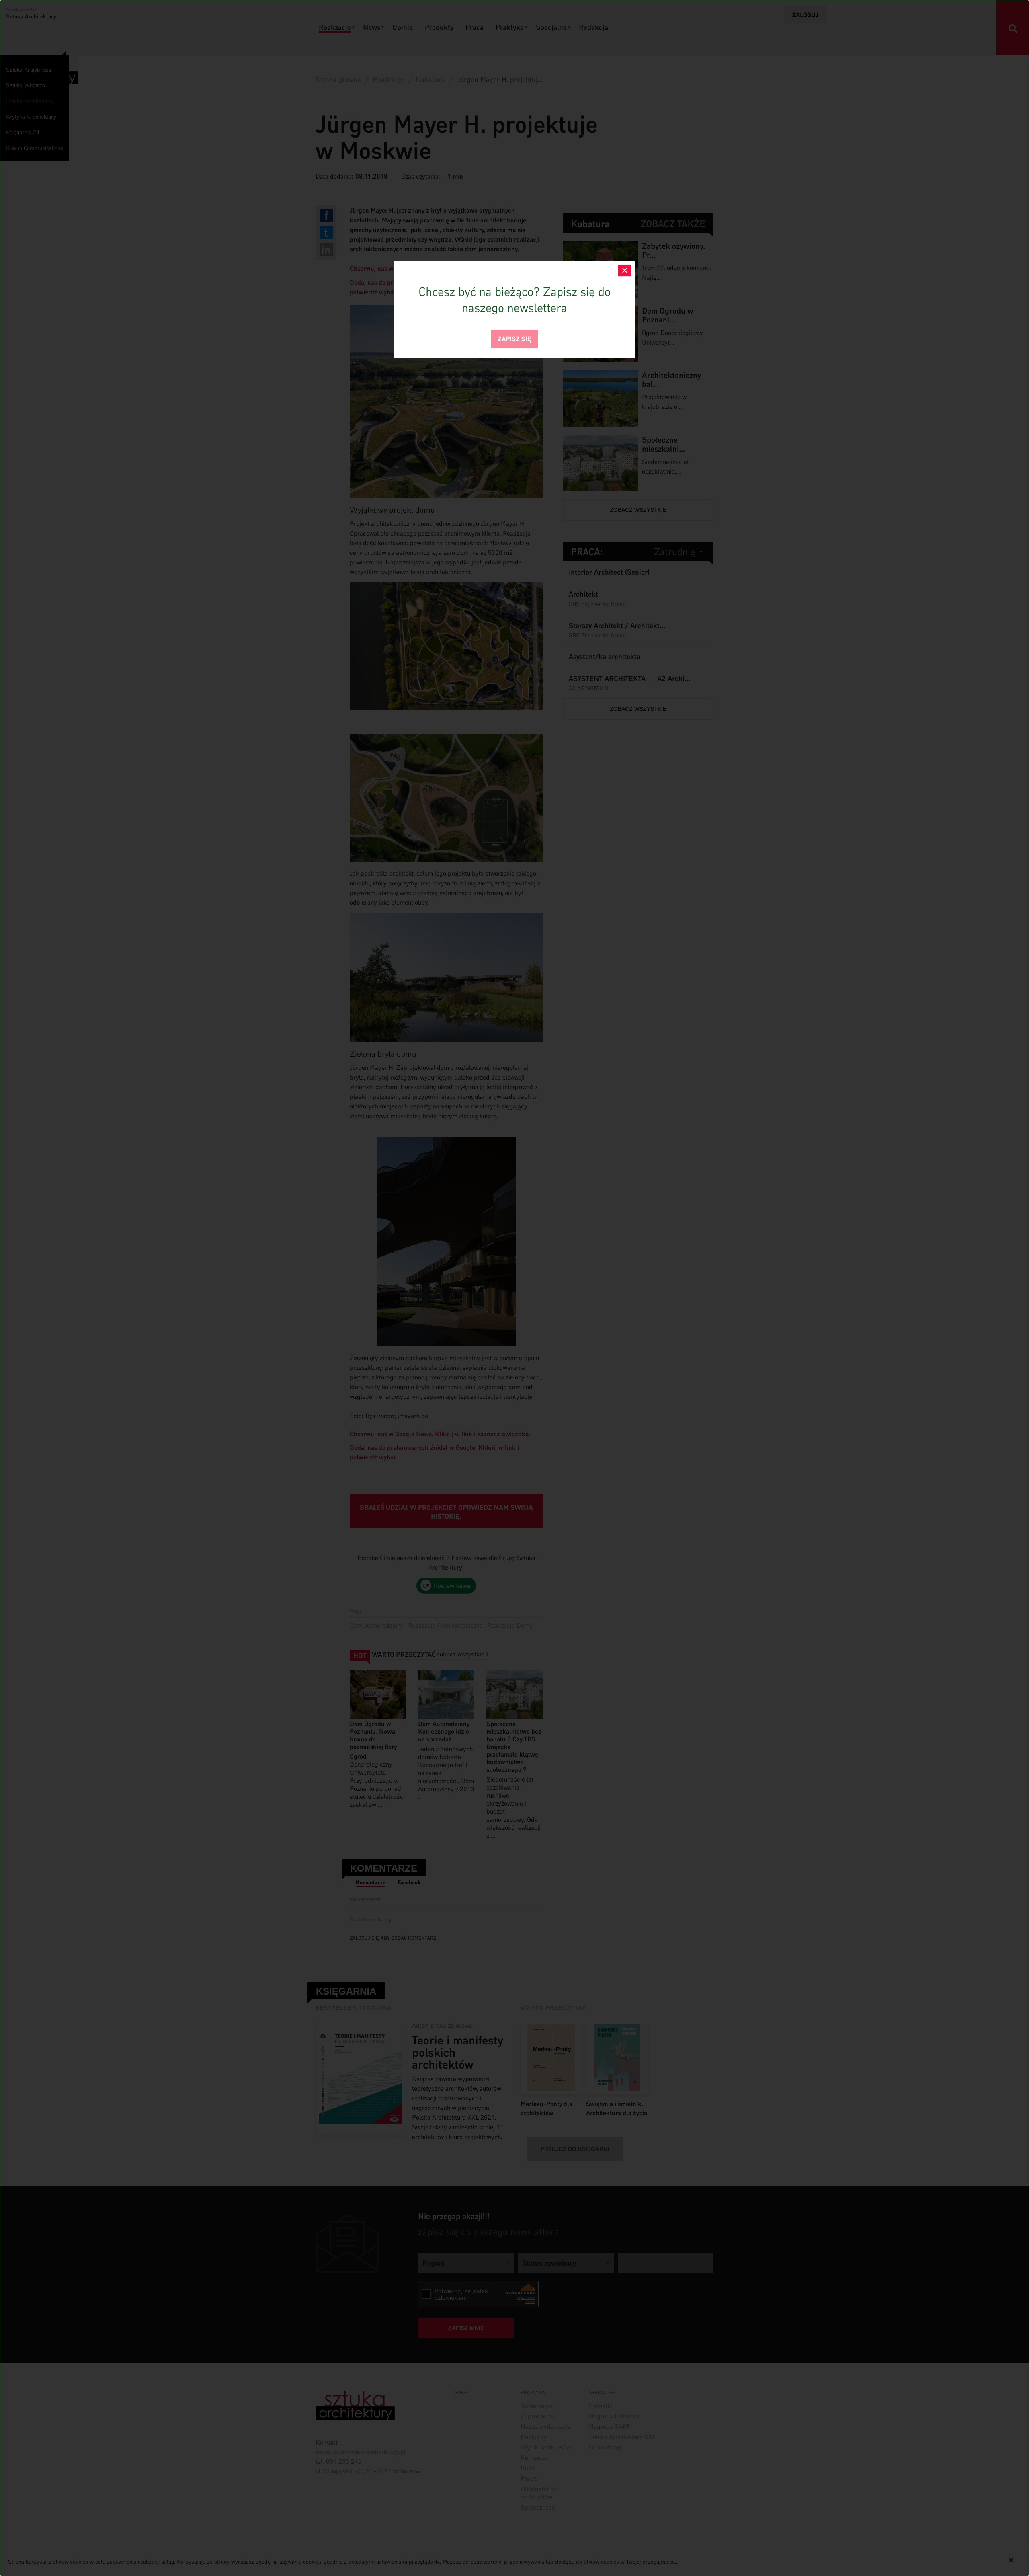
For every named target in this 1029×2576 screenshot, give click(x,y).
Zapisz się (514, 338)
